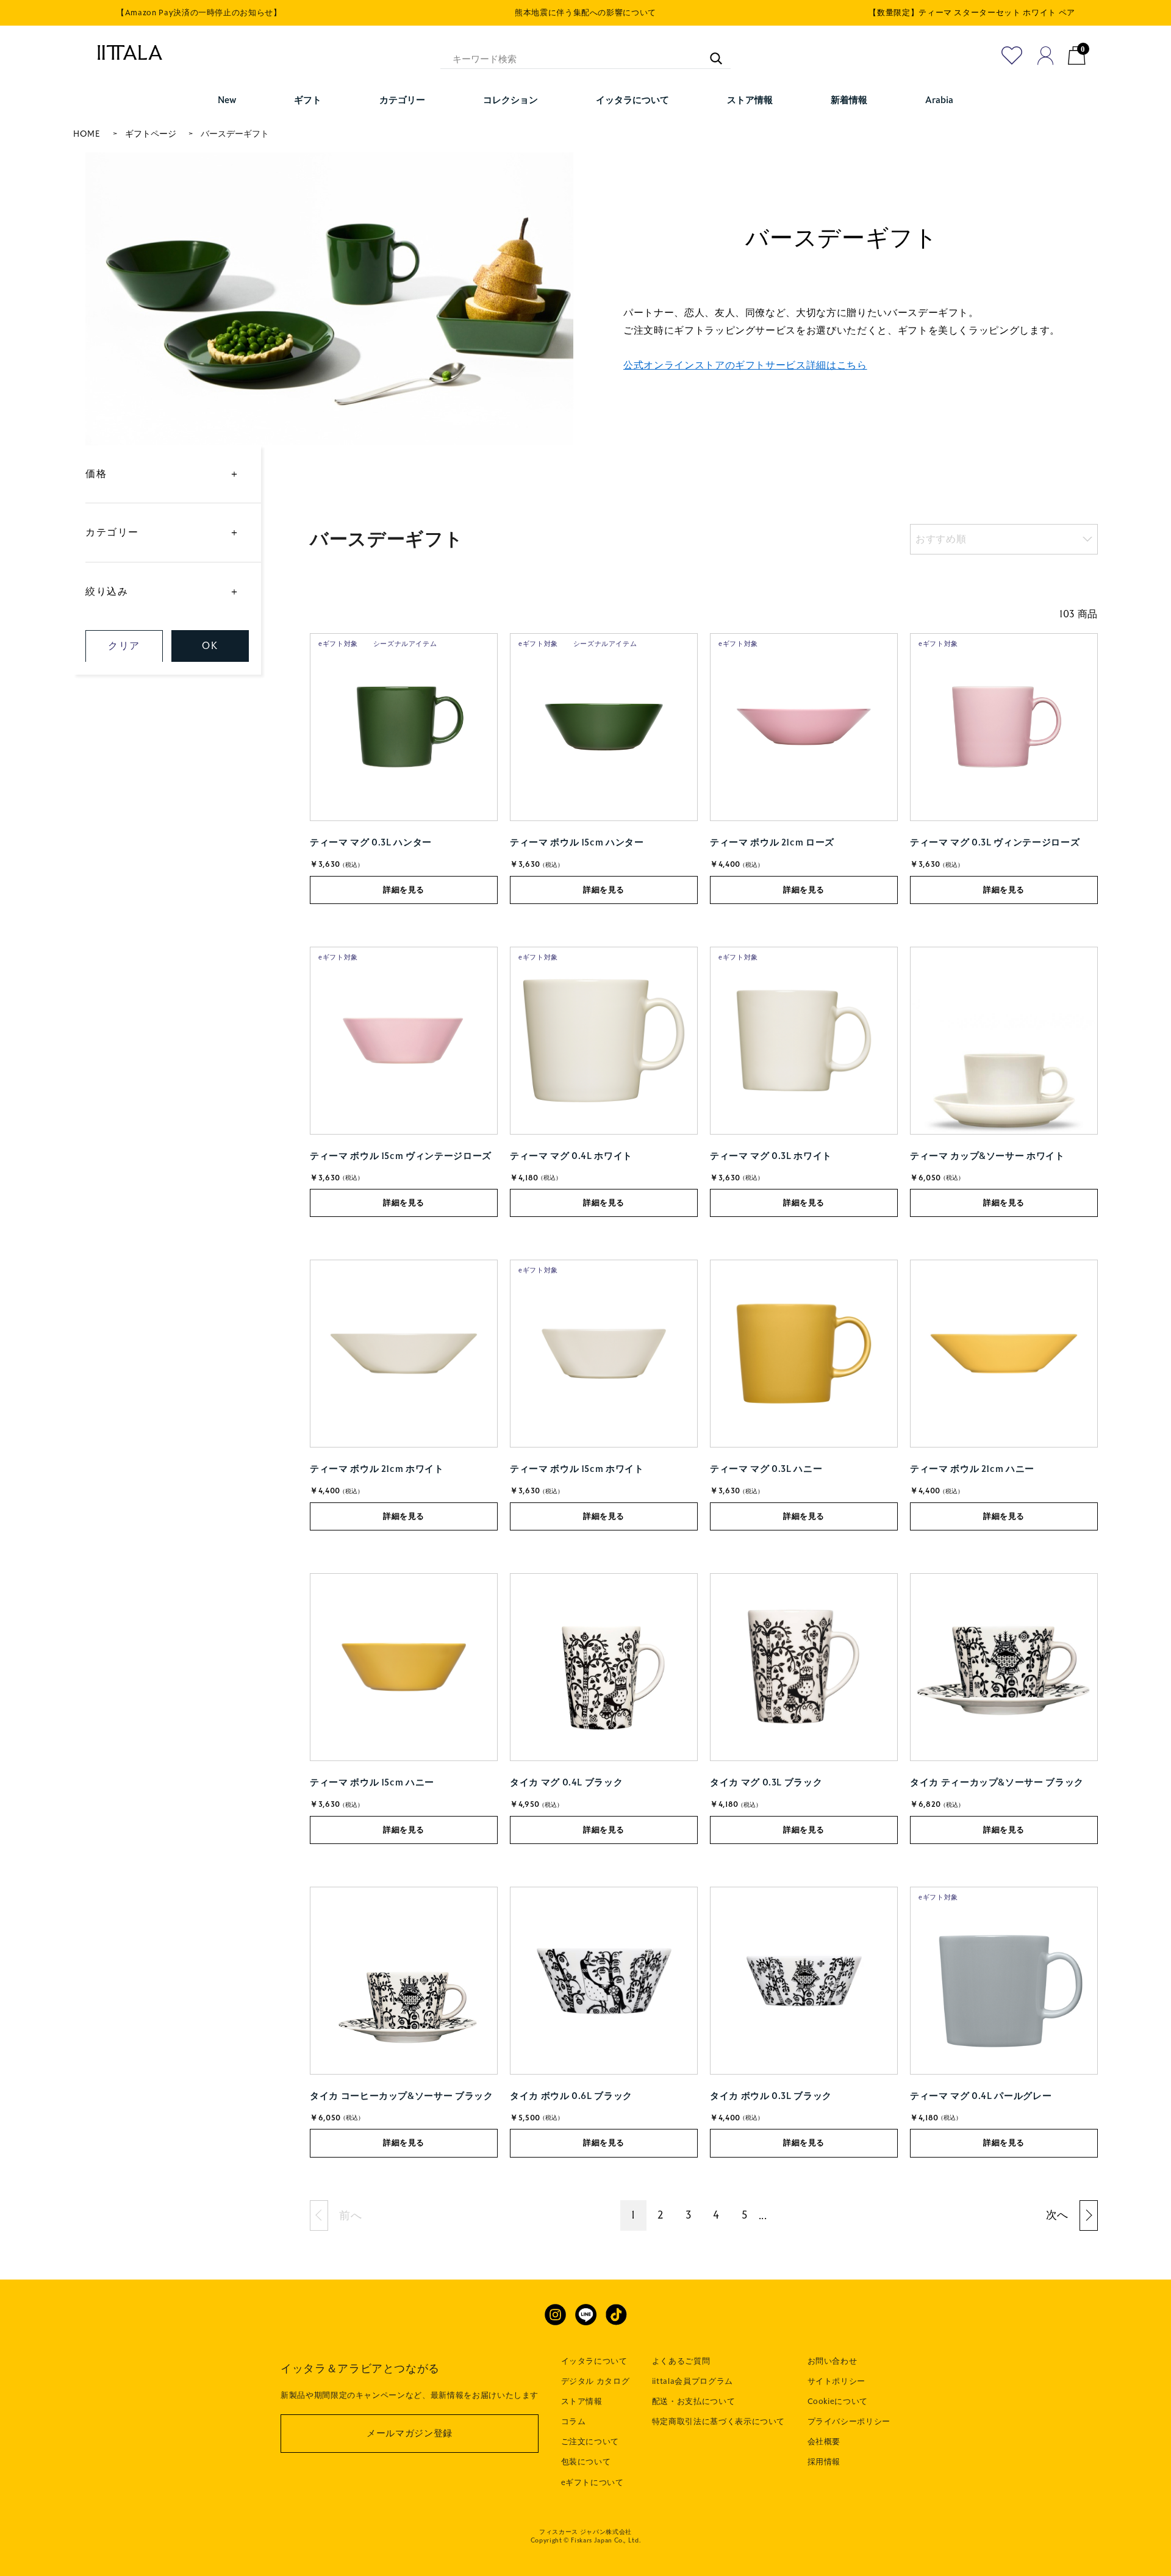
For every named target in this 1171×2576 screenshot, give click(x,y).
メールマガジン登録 (410, 2433)
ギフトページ (151, 134)
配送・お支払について (694, 2402)
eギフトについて (593, 2483)
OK (210, 646)
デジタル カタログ (596, 2381)
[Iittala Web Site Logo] (124, 52)
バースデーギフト (235, 134)
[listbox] (1004, 539)
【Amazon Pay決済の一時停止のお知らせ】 (199, 13)
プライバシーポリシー (849, 2422)
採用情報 (824, 2462)
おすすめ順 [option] (941, 539)
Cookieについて (838, 2402)
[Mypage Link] (1046, 56)
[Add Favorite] (1012, 56)
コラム (574, 2422)
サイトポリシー (837, 2381)
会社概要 (824, 2442)
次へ (1057, 2215)
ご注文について (590, 2442)
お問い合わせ (833, 2361)
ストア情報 (582, 2402)
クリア (124, 646)
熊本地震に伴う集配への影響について (585, 13)
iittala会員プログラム (693, 2381)
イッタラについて (594, 2361)
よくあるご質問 (681, 2361)
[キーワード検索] (710, 52)
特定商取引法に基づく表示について (718, 2422)
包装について (586, 2462)
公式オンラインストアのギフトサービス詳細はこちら (745, 365)
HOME (87, 134)
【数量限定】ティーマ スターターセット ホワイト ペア (972, 13)
